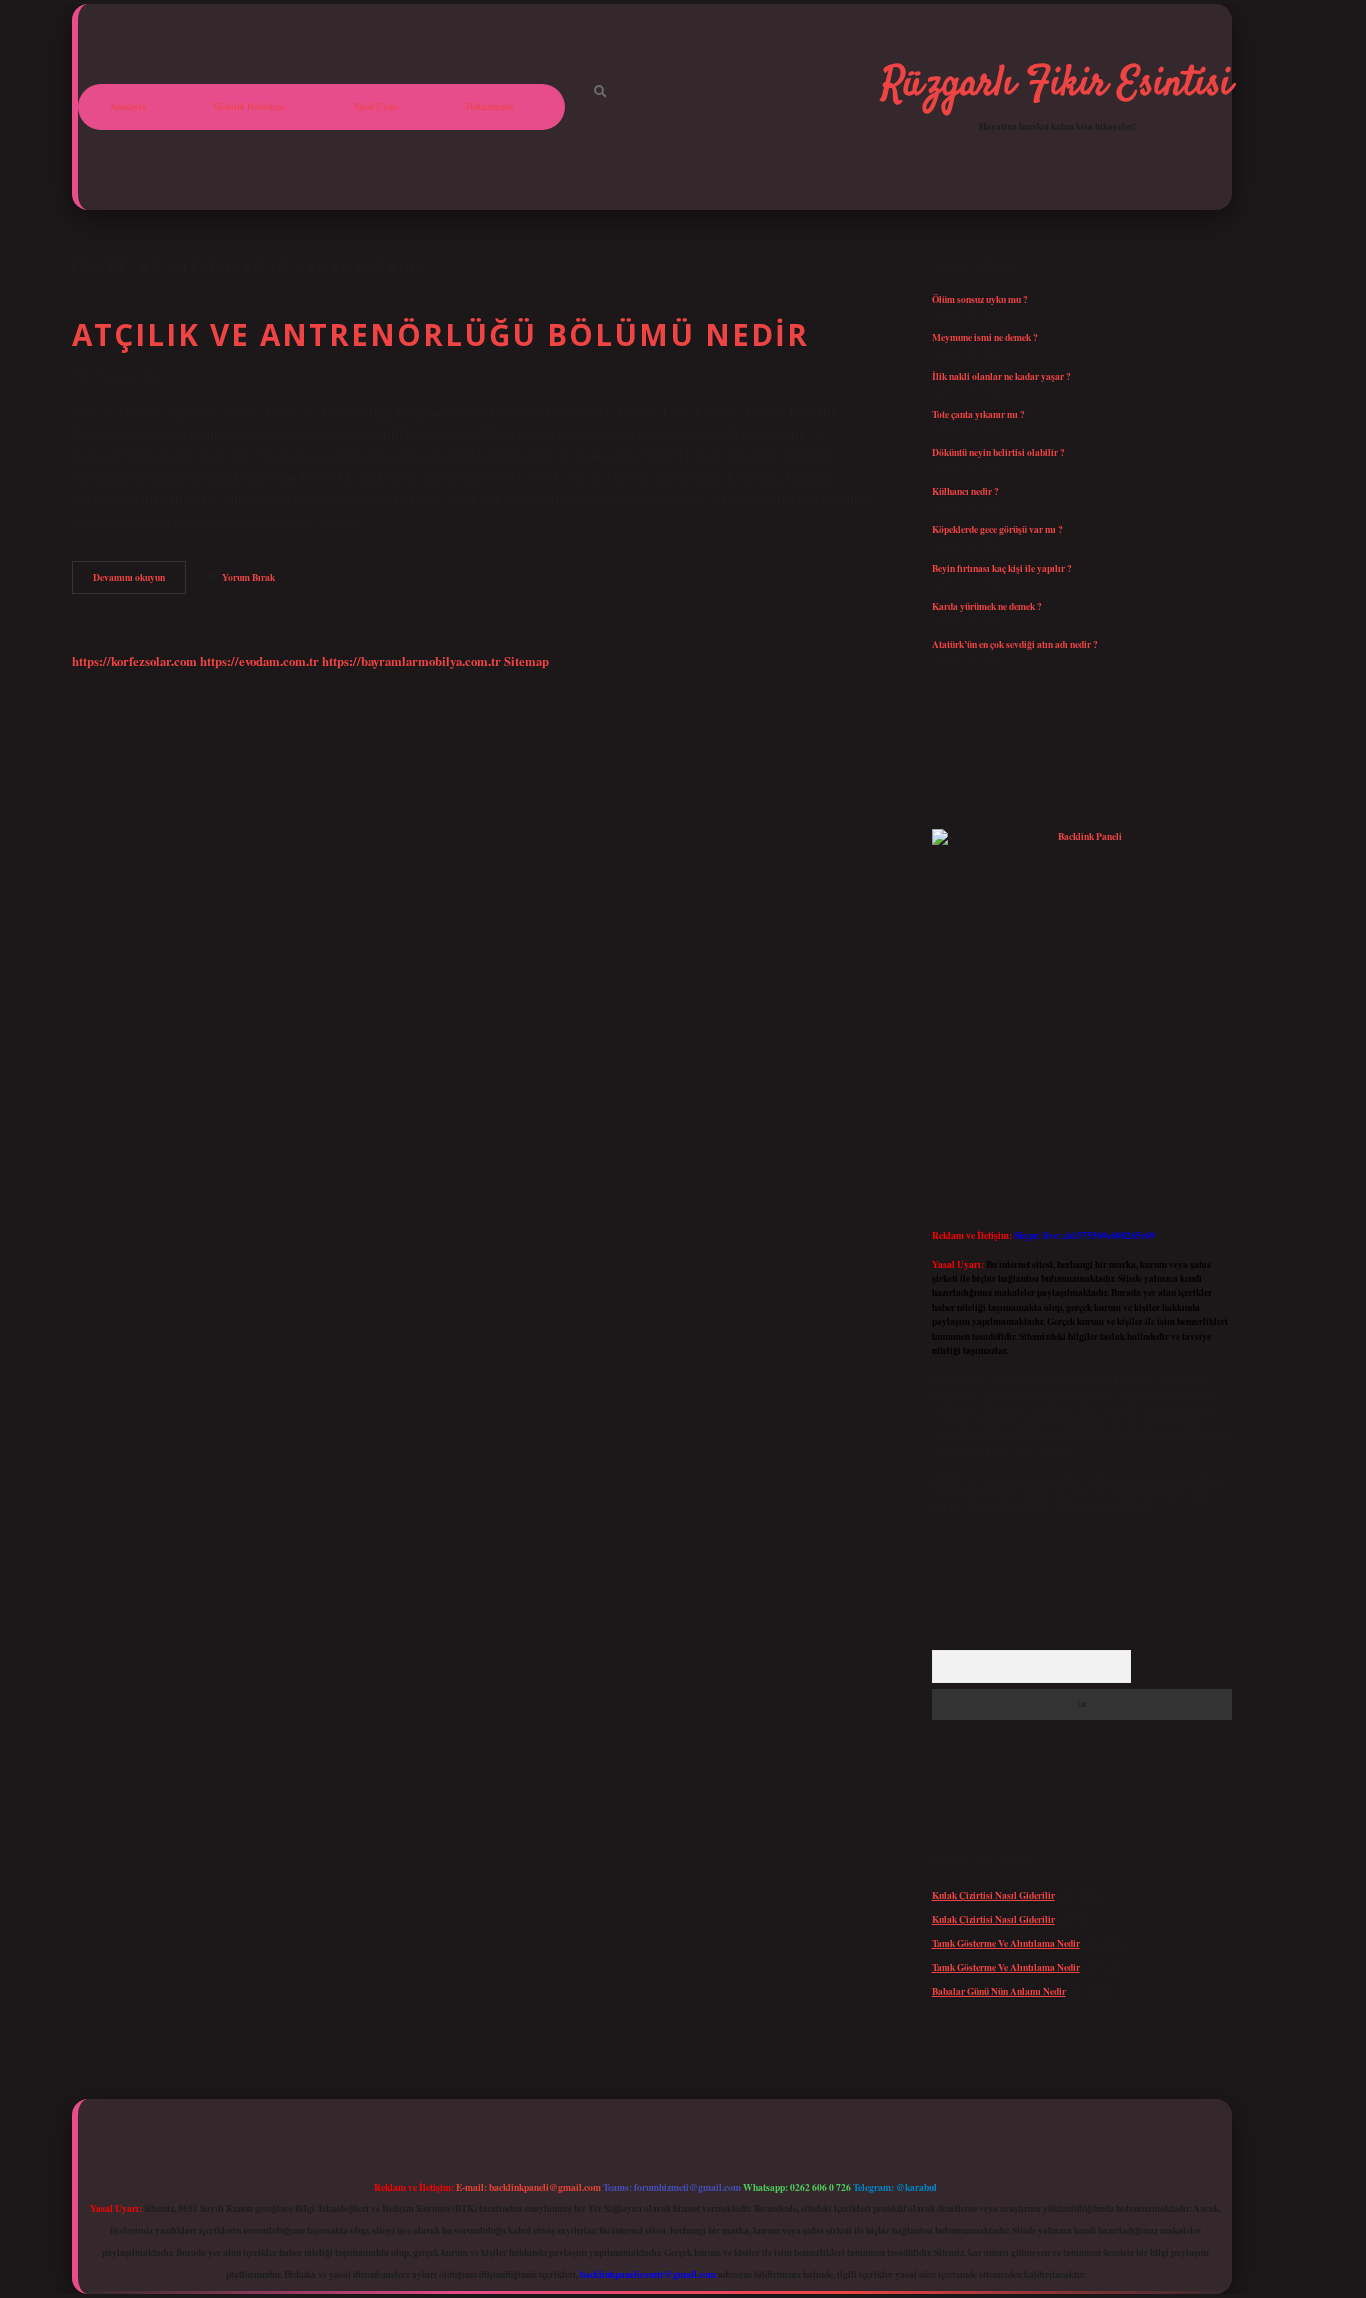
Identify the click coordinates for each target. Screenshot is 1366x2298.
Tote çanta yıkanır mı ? (978, 414)
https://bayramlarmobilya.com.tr (411, 661)
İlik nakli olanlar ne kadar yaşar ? (1001, 376)
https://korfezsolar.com (134, 661)
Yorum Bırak (248, 577)
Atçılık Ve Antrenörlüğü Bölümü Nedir (440, 334)
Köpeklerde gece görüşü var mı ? (997, 529)
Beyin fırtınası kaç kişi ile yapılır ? (1002, 568)
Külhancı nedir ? (965, 491)
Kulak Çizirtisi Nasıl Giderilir (993, 1895)
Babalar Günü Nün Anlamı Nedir (999, 1991)
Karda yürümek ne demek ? (987, 606)
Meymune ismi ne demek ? (985, 337)
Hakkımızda (489, 106)
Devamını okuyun (139, 581)
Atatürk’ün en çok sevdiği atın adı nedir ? (1015, 644)
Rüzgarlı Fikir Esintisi (1057, 85)
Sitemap (526, 661)
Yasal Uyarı (375, 106)
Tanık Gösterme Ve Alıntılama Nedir (1006, 1943)
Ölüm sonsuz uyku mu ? (980, 299)
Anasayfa (128, 106)
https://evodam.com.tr (259, 661)
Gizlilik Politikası (249, 106)
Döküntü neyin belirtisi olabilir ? (998, 452)
